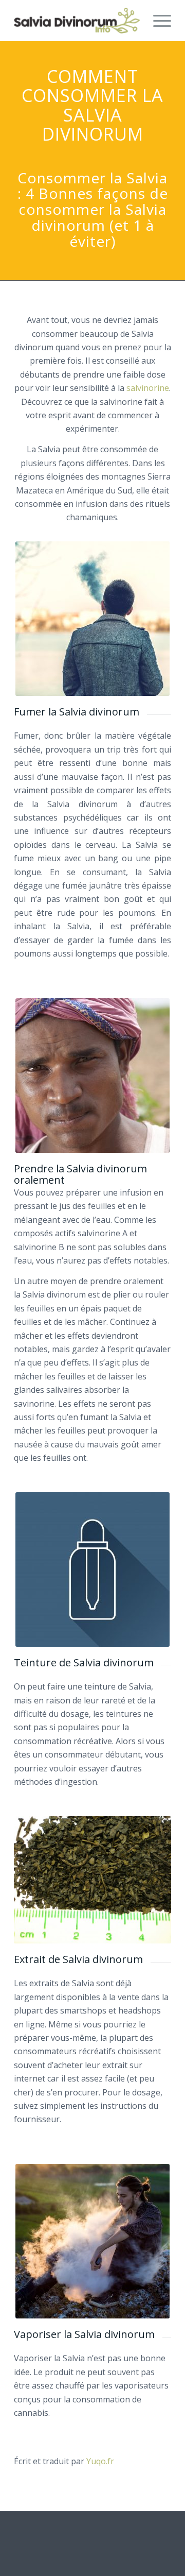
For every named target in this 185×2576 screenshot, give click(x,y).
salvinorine (148, 388)
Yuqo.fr (100, 2461)
